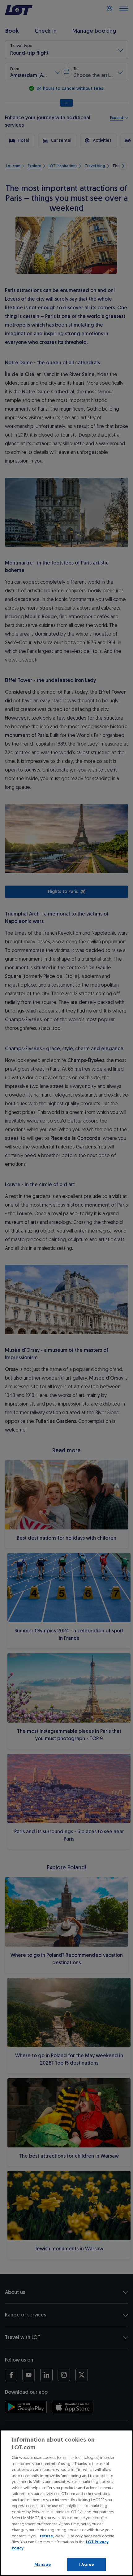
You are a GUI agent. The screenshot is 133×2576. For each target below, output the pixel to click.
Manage (43, 2564)
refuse (46, 2536)
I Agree (86, 2564)
